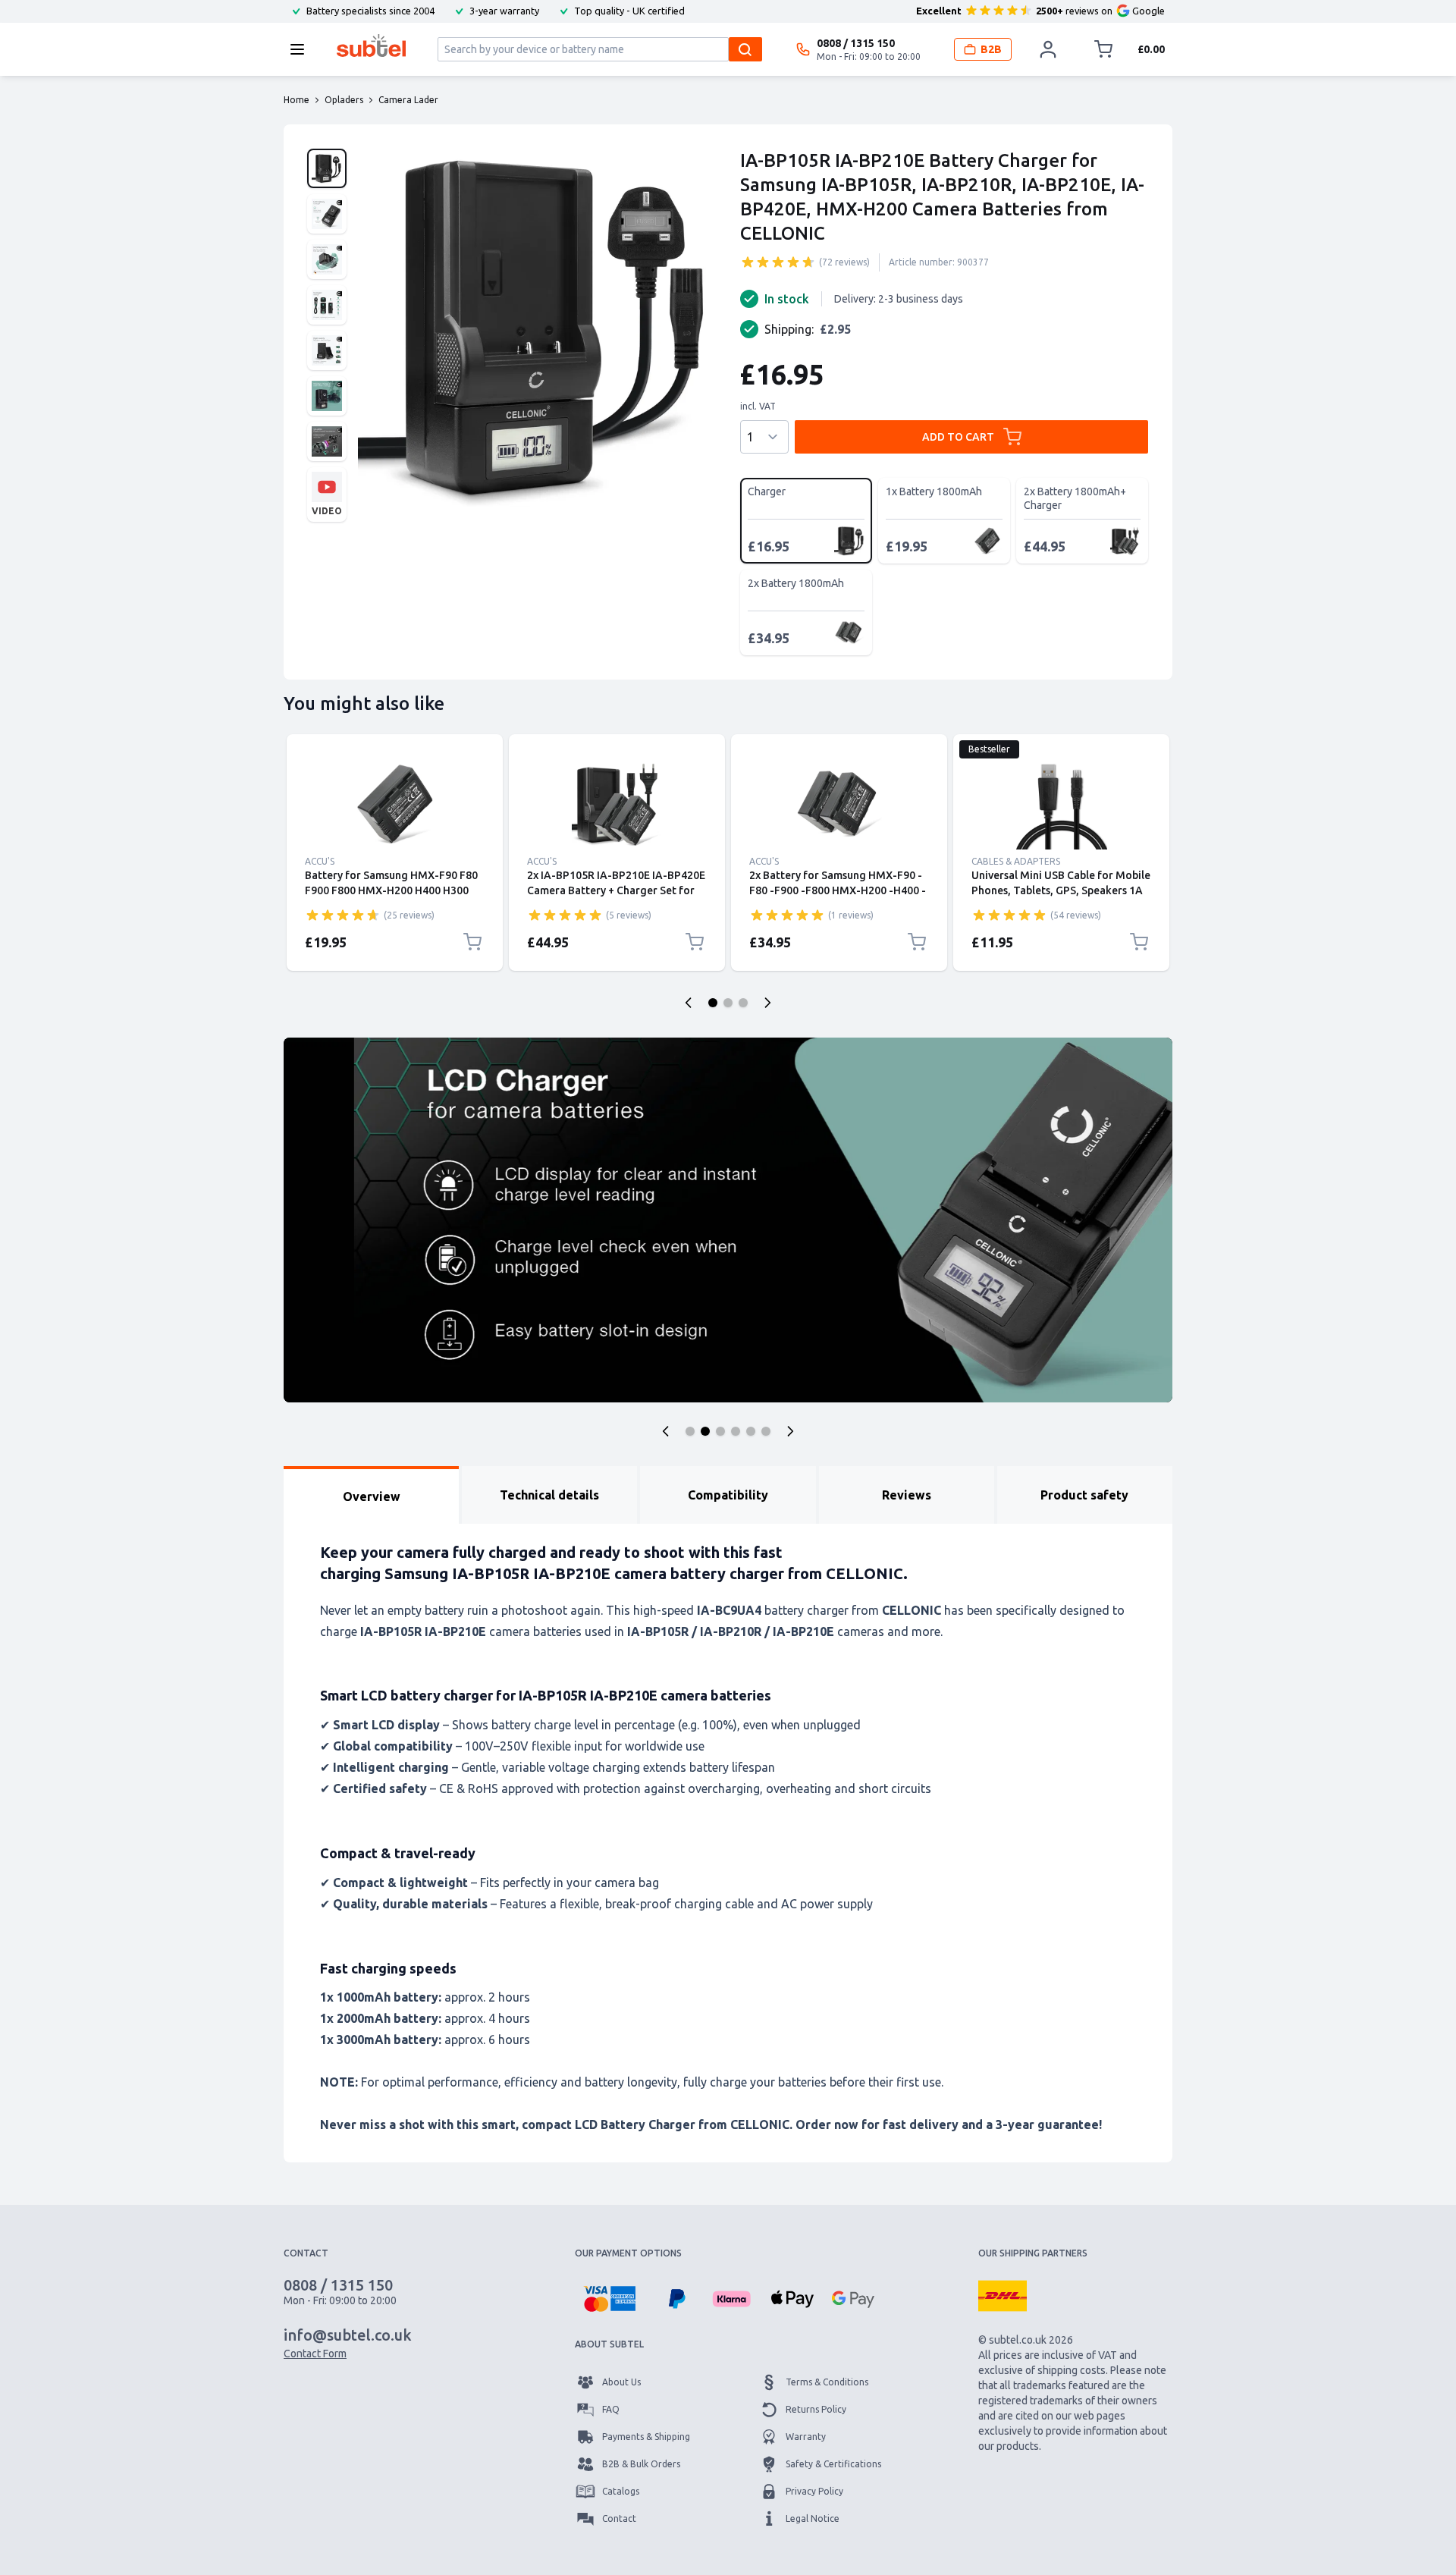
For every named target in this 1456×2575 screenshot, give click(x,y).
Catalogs (621, 2491)
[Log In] (1048, 49)
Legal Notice (813, 2518)
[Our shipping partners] (1003, 2296)
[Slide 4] (736, 1431)
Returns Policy (816, 2409)
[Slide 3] (743, 1003)
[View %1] (327, 168)
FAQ (611, 2409)
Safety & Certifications (833, 2464)
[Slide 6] (766, 1431)
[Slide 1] (713, 1003)
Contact (619, 2518)
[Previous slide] (689, 1003)
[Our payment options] (609, 2299)
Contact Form (315, 2354)
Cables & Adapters (1016, 861)
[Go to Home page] (371, 46)
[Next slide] (767, 1003)
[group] (778, 262)
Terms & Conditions (827, 2382)
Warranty (806, 2437)
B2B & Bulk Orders (641, 2464)
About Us (621, 2382)
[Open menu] (302, 49)
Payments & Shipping (646, 2437)
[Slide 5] (751, 1431)
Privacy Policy (814, 2491)
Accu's (320, 861)
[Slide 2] (728, 1003)
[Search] (745, 49)
